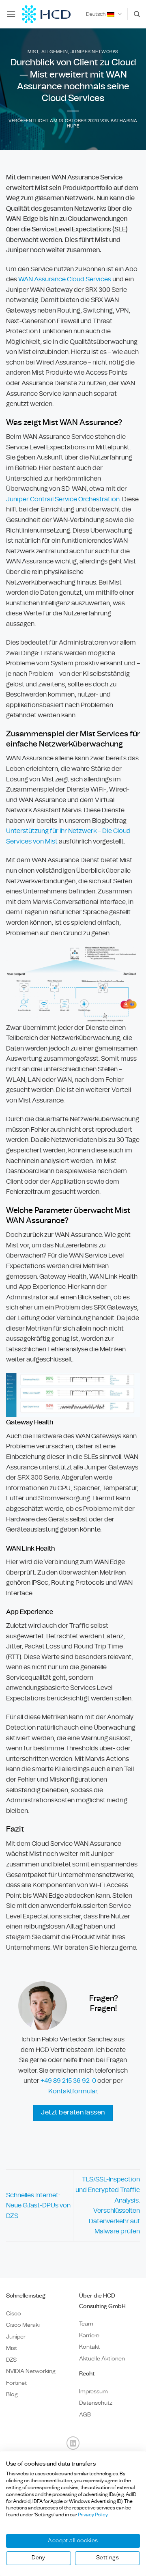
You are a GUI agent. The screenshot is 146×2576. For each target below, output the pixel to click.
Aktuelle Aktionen (102, 2359)
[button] (11, 14)
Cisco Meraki (23, 2325)
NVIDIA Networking (31, 2371)
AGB (85, 2415)
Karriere (89, 2335)
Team (86, 2324)
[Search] (137, 14)
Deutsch (96, 14)
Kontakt (89, 2347)
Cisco (14, 2314)
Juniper (16, 2337)
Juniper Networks (94, 52)
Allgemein (55, 52)
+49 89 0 (68, 2081)
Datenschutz (96, 2403)
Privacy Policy (93, 2515)
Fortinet (16, 2383)
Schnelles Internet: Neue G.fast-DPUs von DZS (38, 2205)
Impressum (93, 2392)
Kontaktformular (73, 2091)
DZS (11, 2360)
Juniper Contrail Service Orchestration (63, 499)
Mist (33, 52)
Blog (12, 2394)
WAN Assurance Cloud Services (65, 279)
